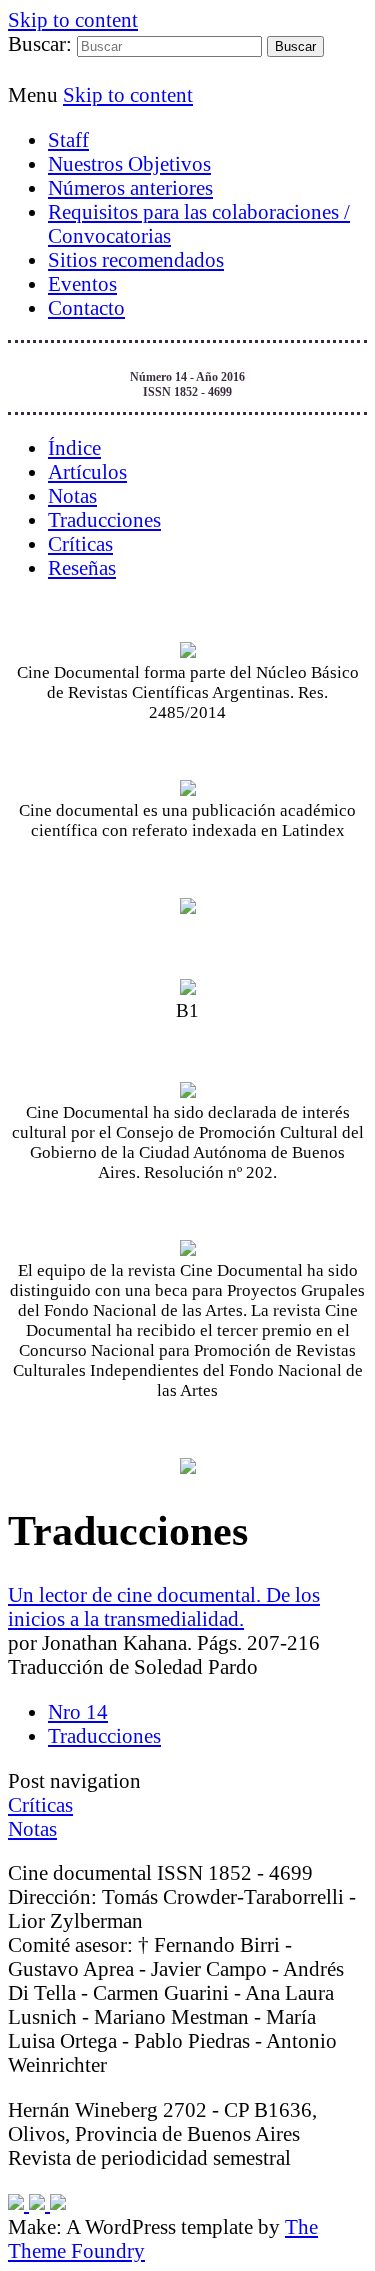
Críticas (80, 543)
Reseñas (82, 567)
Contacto (86, 307)
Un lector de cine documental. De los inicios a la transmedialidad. (164, 1606)
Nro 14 (78, 1711)
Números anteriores (130, 187)
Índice (74, 447)
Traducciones (104, 519)
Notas (72, 495)
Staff (68, 139)
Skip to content (73, 19)
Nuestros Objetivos (129, 163)
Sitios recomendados (136, 259)
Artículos (87, 471)
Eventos (82, 283)
